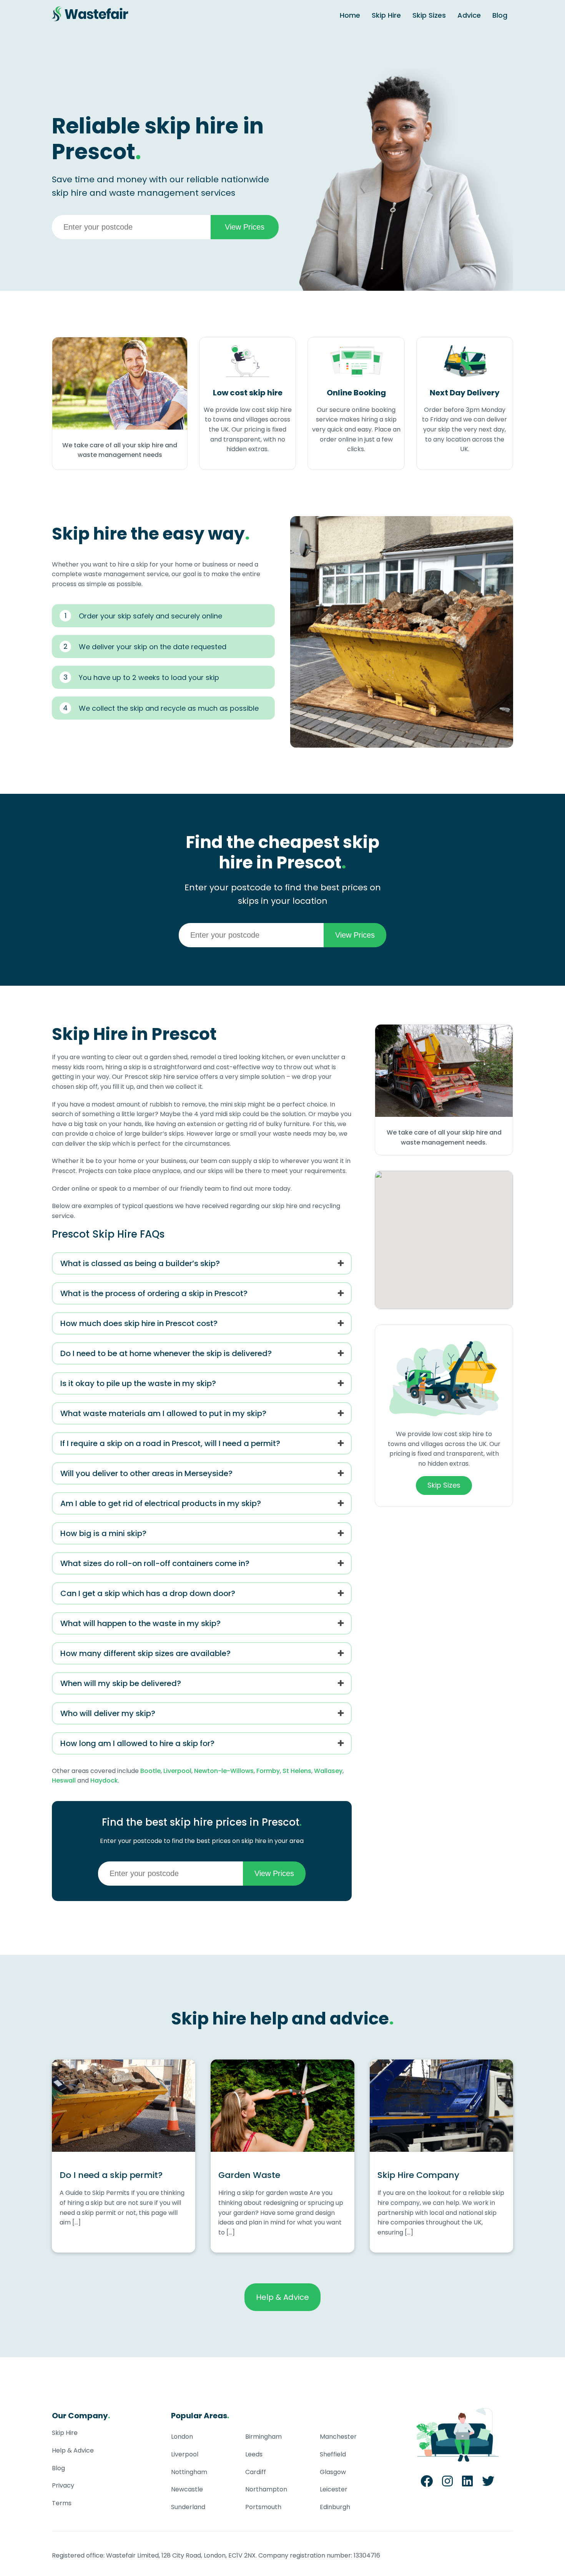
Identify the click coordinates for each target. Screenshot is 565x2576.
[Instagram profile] (447, 2484)
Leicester (334, 2489)
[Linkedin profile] (467, 2484)
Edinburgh (335, 2507)
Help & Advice (282, 2297)
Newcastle (187, 2489)
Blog (500, 15)
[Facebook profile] (427, 2484)
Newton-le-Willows (224, 1771)
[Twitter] (488, 2484)
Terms (62, 2503)
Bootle (150, 1771)
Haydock (104, 1780)
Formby (268, 1771)
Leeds (254, 2454)
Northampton (266, 2489)
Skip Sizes (429, 15)
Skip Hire (386, 15)
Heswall (64, 1780)
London (182, 2437)
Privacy (63, 2485)
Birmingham (263, 2437)
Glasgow (333, 2472)
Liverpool (177, 1771)
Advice (469, 15)
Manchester (338, 2437)
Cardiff (256, 2472)
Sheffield (333, 2454)
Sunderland (188, 2507)
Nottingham (189, 2472)
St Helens (297, 1771)
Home (350, 15)
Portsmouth (263, 2507)
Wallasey (328, 1771)
